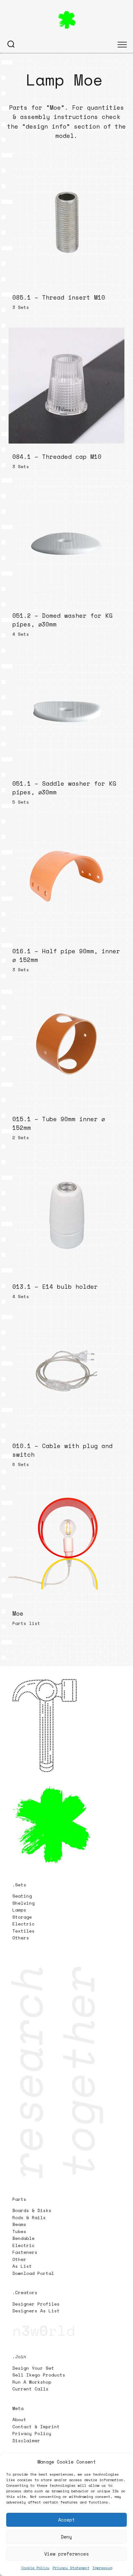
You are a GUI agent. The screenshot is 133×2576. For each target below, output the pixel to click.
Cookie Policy (35, 2568)
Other (19, 2259)
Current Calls (30, 2389)
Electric (25, 1924)
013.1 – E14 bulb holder (55, 1287)
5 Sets (21, 802)
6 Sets (21, 1464)
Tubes (19, 2231)
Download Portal (33, 2273)
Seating (22, 1896)
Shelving (24, 1903)
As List (22, 2266)
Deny (66, 2537)
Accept (66, 2520)
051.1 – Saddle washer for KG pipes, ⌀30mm (64, 788)
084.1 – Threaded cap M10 (57, 456)
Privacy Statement (71, 2568)
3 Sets (21, 307)
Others (21, 1938)
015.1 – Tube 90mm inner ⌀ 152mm (59, 1123)
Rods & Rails (29, 2217)
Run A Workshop (32, 2382)
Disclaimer (26, 2440)
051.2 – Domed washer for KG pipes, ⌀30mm (62, 620)
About (19, 2419)
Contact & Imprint (36, 2427)
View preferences (66, 2554)
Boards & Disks (32, 2210)
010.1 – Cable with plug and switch (62, 1450)
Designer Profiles (36, 2304)
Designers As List (36, 2311)
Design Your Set (33, 2368)
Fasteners (25, 2252)
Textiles (24, 1931)
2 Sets (21, 1137)
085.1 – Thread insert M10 (59, 297)
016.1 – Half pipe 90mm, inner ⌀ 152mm (66, 955)
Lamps (19, 1910)
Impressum (102, 2568)
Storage (22, 1917)
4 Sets (21, 634)
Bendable (24, 2238)
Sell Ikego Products (39, 2375)
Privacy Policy (32, 2433)
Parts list (26, 1623)
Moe (18, 1613)
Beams (19, 2224)
